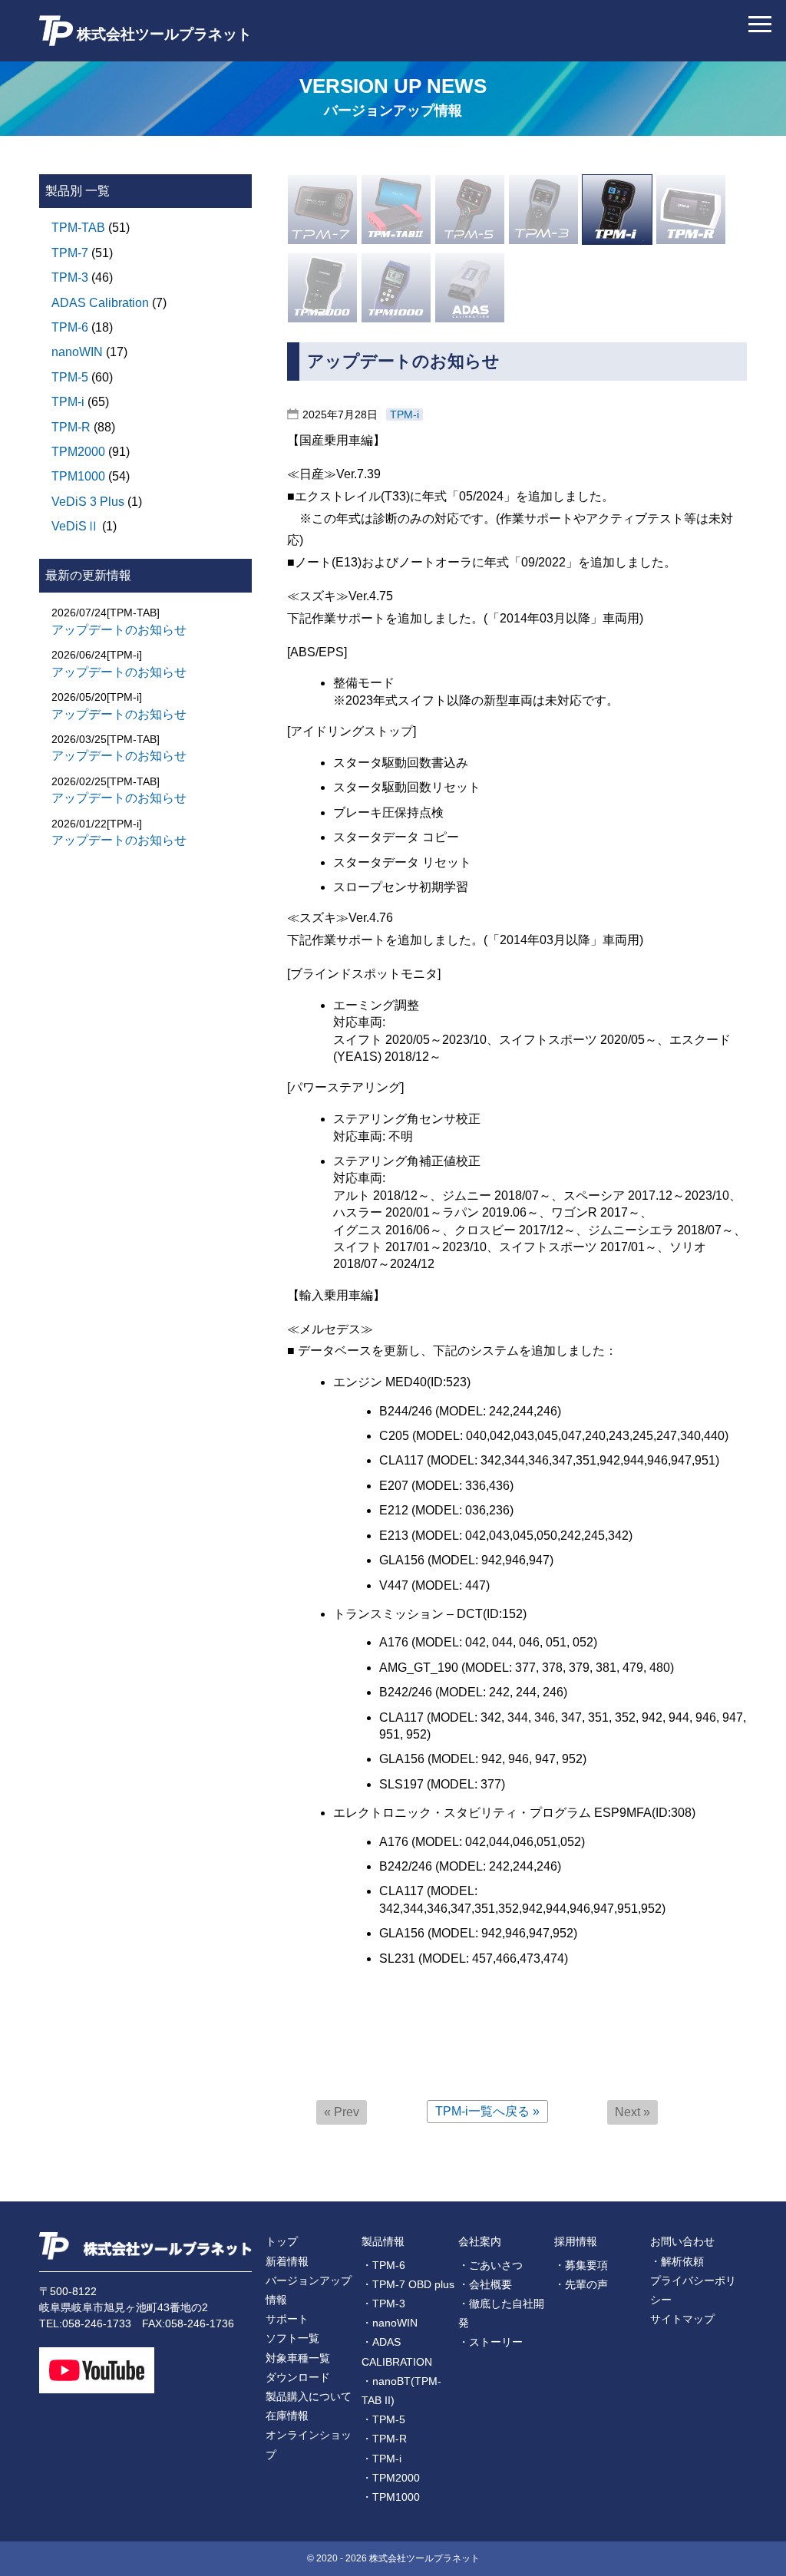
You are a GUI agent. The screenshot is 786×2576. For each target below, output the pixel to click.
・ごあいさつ (490, 2265)
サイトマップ (682, 2319)
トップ (282, 2241)
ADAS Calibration (100, 303)
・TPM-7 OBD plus (408, 2284)
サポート (287, 2319)
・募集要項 (581, 2265)
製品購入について (309, 2396)
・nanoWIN (390, 2323)
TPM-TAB (78, 228)
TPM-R (71, 427)
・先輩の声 (581, 2284)
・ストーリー (490, 2342)
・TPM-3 (383, 2304)
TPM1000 (78, 476)
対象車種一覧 (298, 2358)
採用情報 (576, 2241)
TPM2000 (78, 452)
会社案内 (480, 2241)
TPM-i (405, 414)
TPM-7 (70, 253)
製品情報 (383, 2241)
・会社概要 (485, 2284)
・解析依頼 (677, 2261)
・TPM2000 (391, 2478)
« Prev (342, 2112)
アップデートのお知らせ (119, 630)
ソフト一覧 (292, 2338)
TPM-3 (70, 277)
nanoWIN (77, 352)
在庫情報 (287, 2416)
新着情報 (287, 2261)
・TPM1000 (391, 2497)
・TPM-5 (383, 2419)
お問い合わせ (682, 2241)
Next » (632, 2112)
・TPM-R (384, 2439)
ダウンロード (298, 2377)
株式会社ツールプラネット (162, 34)
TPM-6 (70, 327)
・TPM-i (381, 2459)
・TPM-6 (383, 2265)
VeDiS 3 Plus (88, 502)
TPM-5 (70, 377)
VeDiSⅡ (75, 526)
